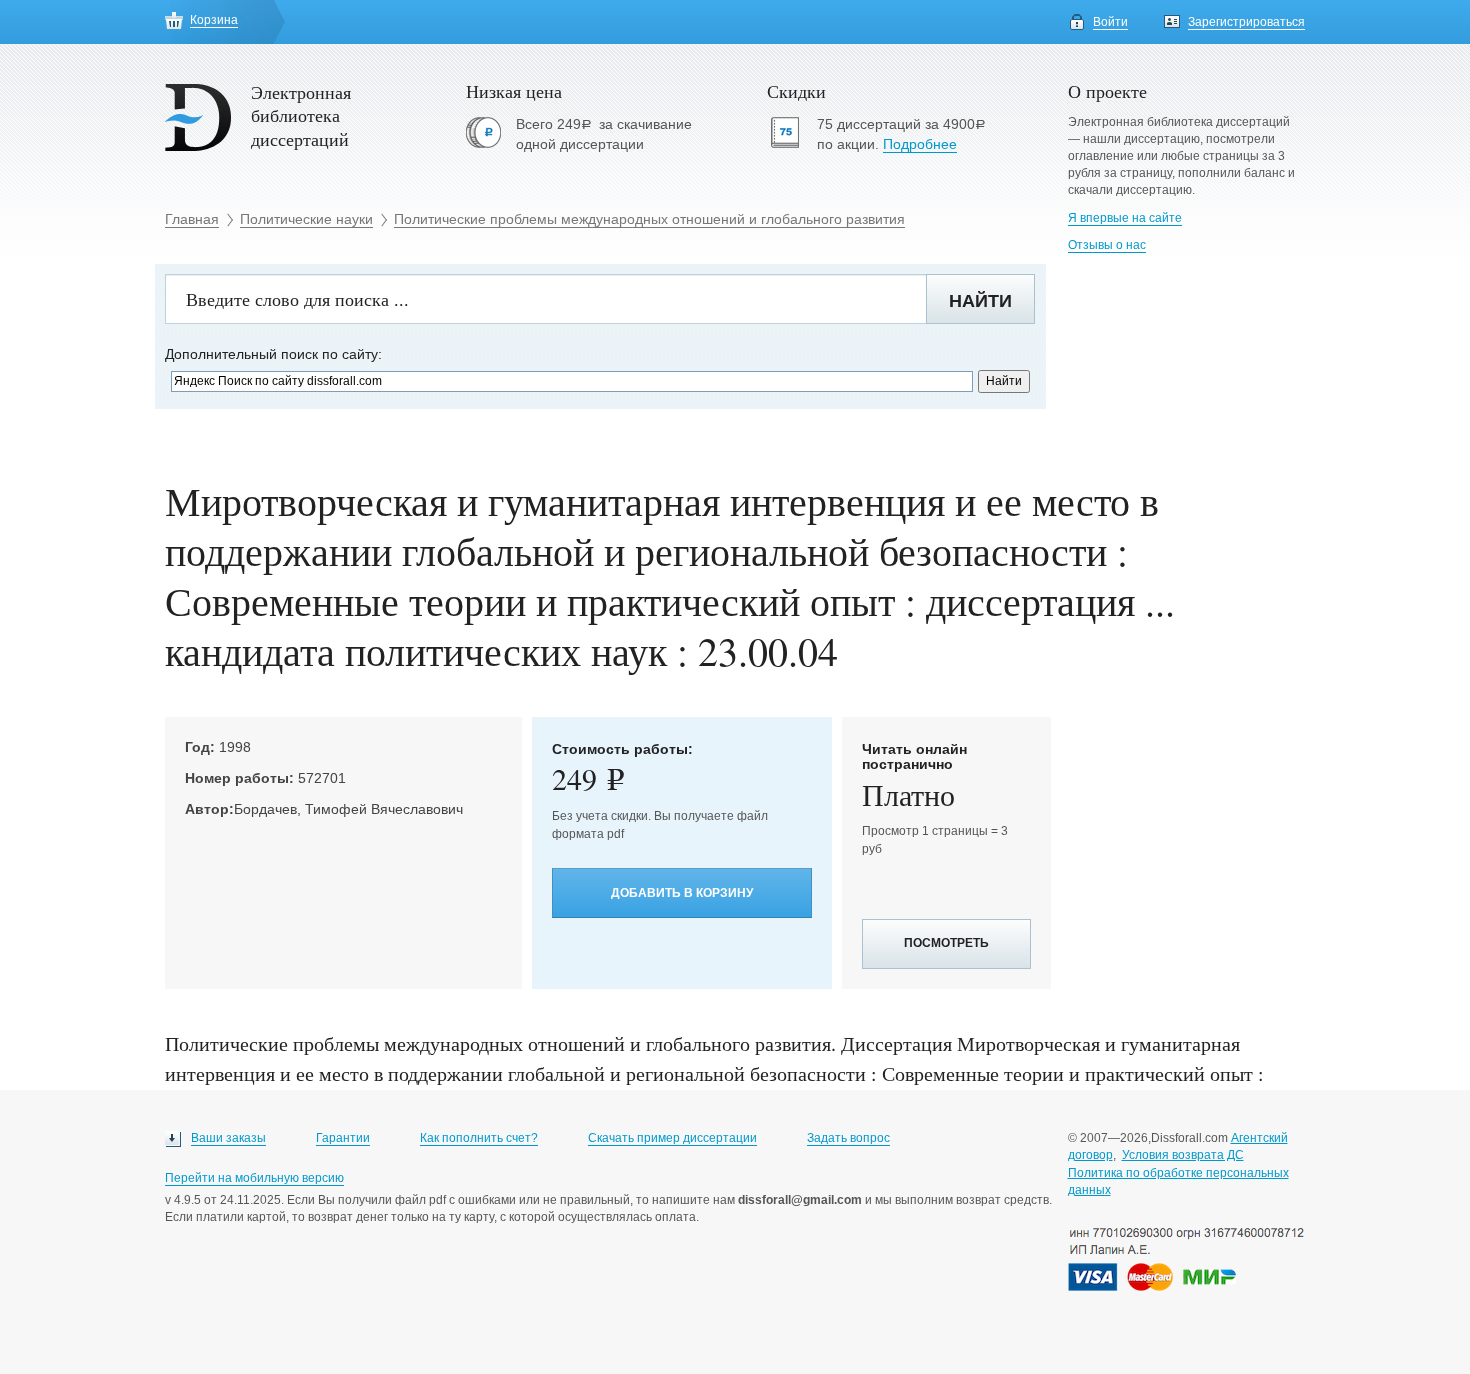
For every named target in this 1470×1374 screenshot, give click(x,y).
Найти (980, 301)
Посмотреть (946, 943)
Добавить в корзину (682, 893)
